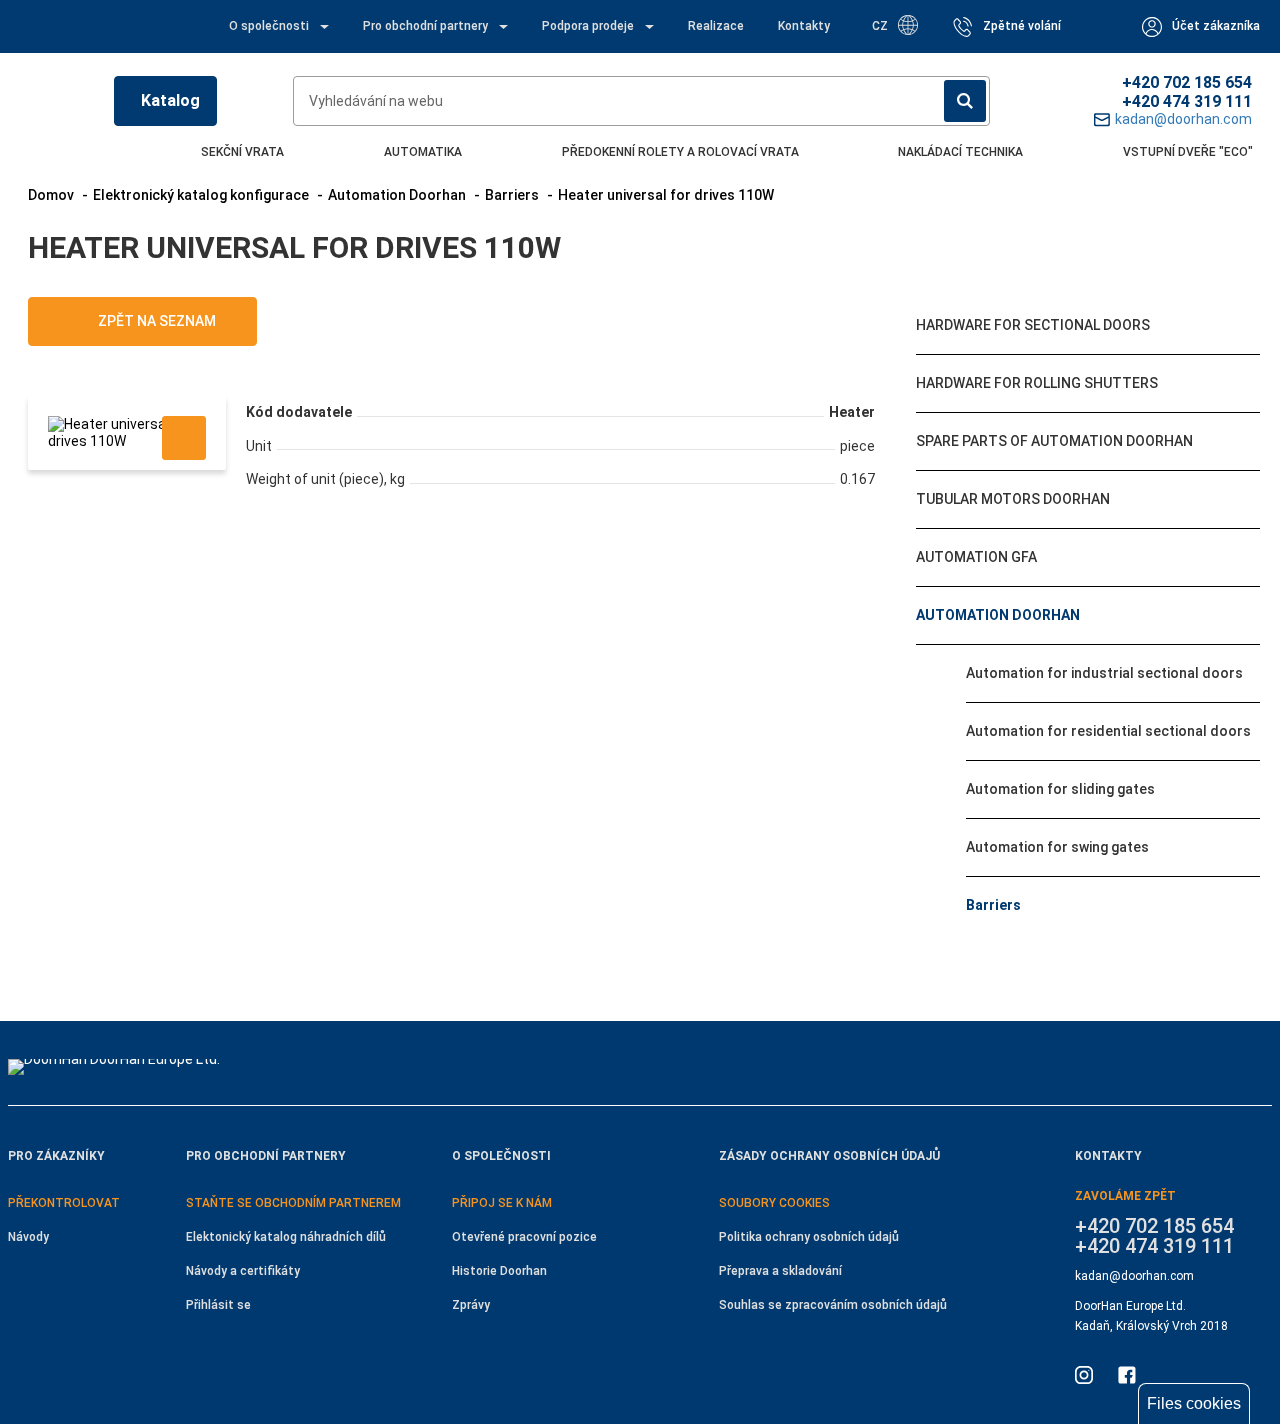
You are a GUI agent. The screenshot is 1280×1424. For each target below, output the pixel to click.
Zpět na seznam (155, 321)
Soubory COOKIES (774, 1203)
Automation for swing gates (1057, 847)
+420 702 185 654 (1187, 82)
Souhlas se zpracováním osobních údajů (833, 1305)
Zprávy (471, 1305)
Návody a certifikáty (243, 1271)
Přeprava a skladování (780, 1271)
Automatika (423, 152)
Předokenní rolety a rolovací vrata (680, 152)
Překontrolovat (64, 1203)
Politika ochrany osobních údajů (809, 1237)
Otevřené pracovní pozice (524, 1237)
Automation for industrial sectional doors (1104, 673)
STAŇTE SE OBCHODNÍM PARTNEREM (293, 1203)
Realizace (716, 26)
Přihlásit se (218, 1305)
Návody (28, 1237)
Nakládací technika (960, 152)
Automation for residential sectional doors (1108, 731)
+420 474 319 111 (1187, 101)
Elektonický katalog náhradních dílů (286, 1237)
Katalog (170, 100)
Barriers (993, 905)
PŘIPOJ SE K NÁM (502, 1203)
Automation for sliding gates (1060, 789)
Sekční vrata (242, 152)
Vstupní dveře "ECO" (1188, 152)
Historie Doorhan (499, 1271)
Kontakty (804, 26)
